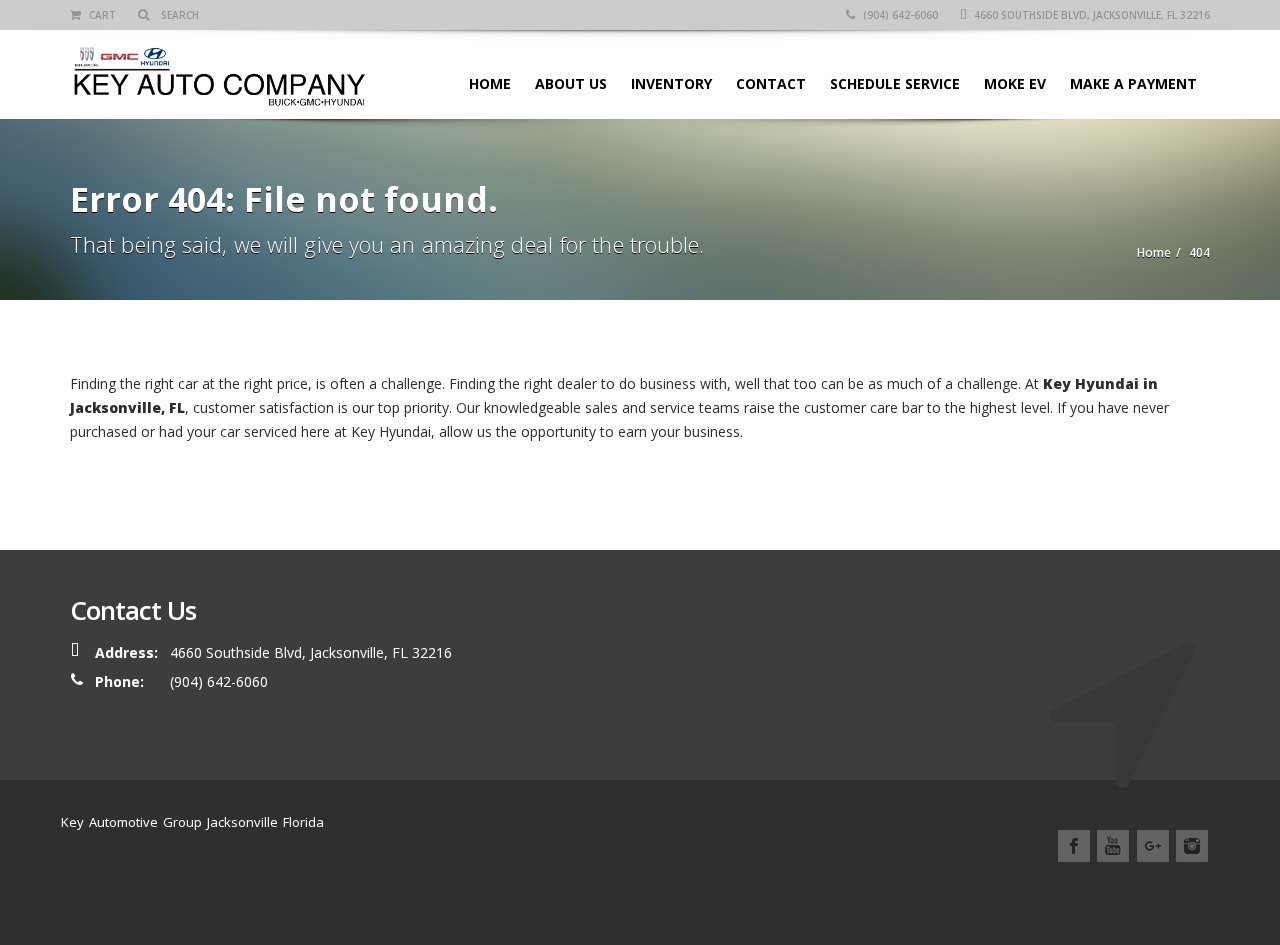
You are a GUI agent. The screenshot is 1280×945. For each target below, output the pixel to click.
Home (490, 83)
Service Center (930, 892)
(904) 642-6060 (899, 15)
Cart (101, 15)
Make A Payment (1133, 83)
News (1016, 892)
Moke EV (1015, 83)
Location (1084, 892)
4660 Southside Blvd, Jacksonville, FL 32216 (1090, 15)
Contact (771, 83)
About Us (571, 83)
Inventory (671, 83)
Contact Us (1170, 892)
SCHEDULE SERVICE (895, 83)
